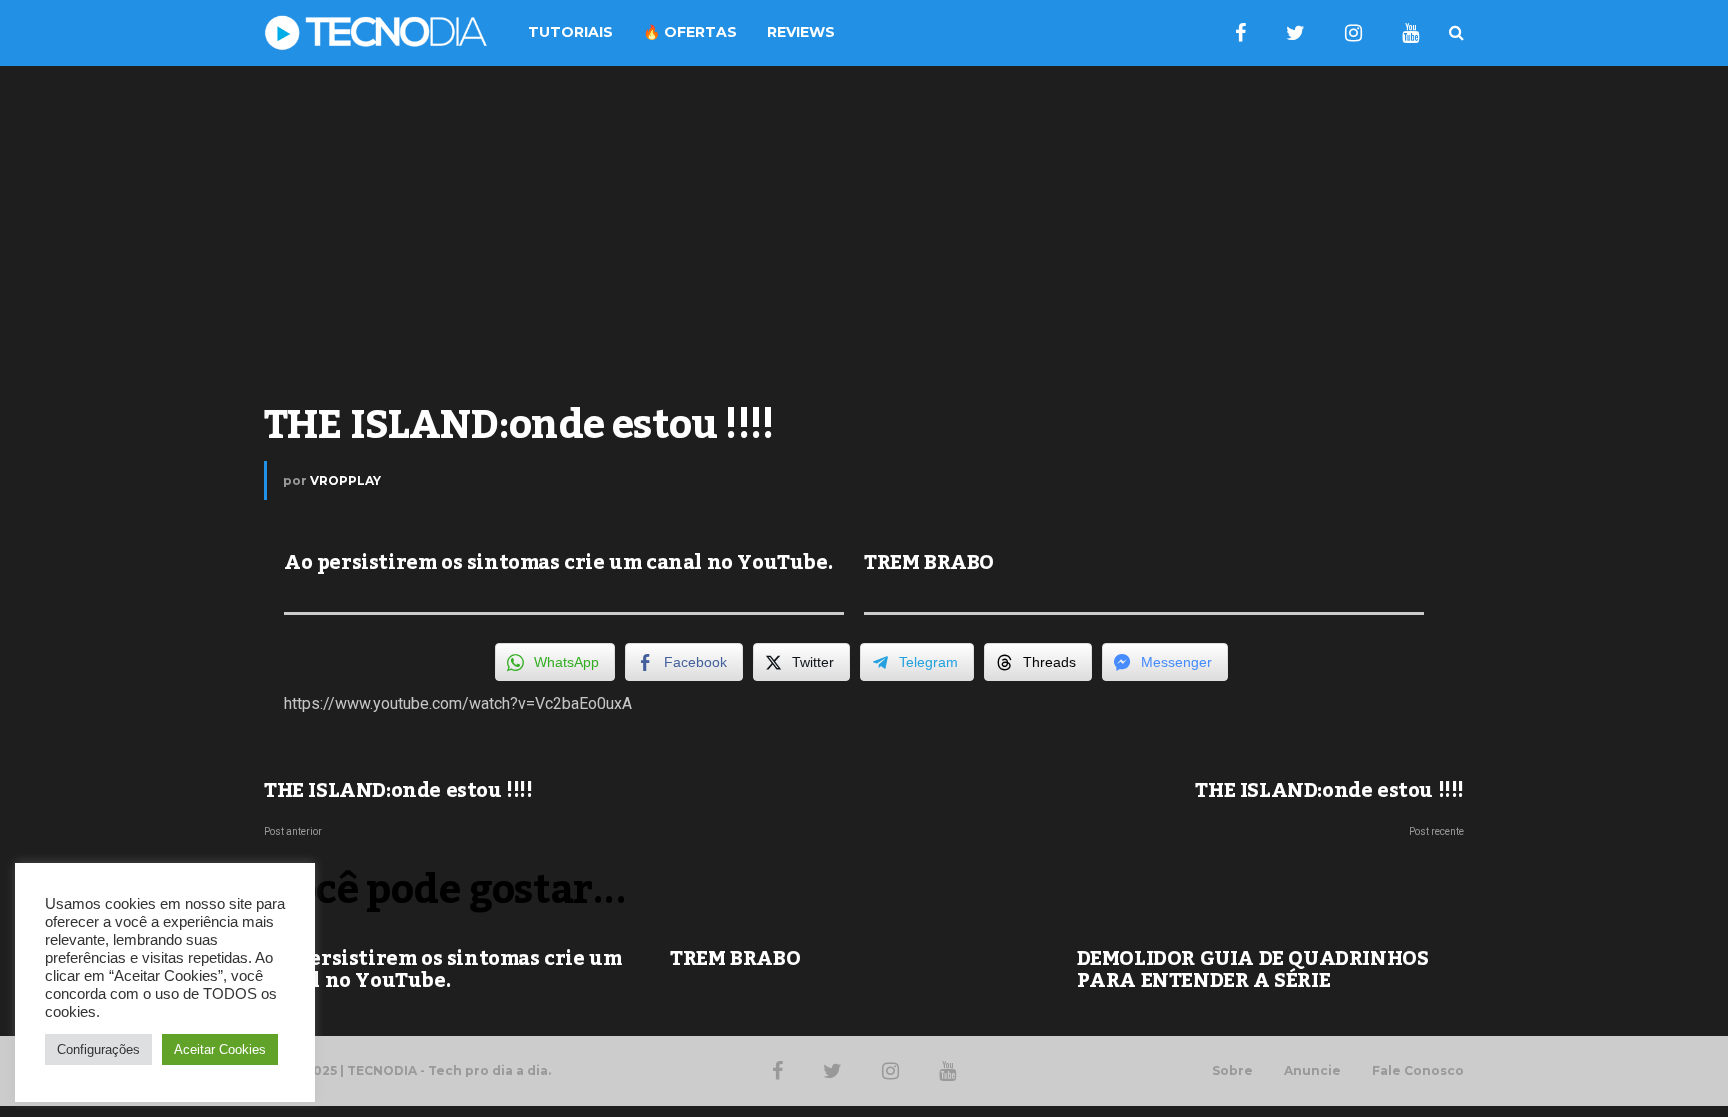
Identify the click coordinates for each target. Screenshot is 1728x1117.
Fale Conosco (1418, 1071)
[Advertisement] (864, 226)
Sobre (1232, 1071)
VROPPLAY (345, 480)
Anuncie (1312, 1071)
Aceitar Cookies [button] (220, 1049)
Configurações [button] (98, 1049)
